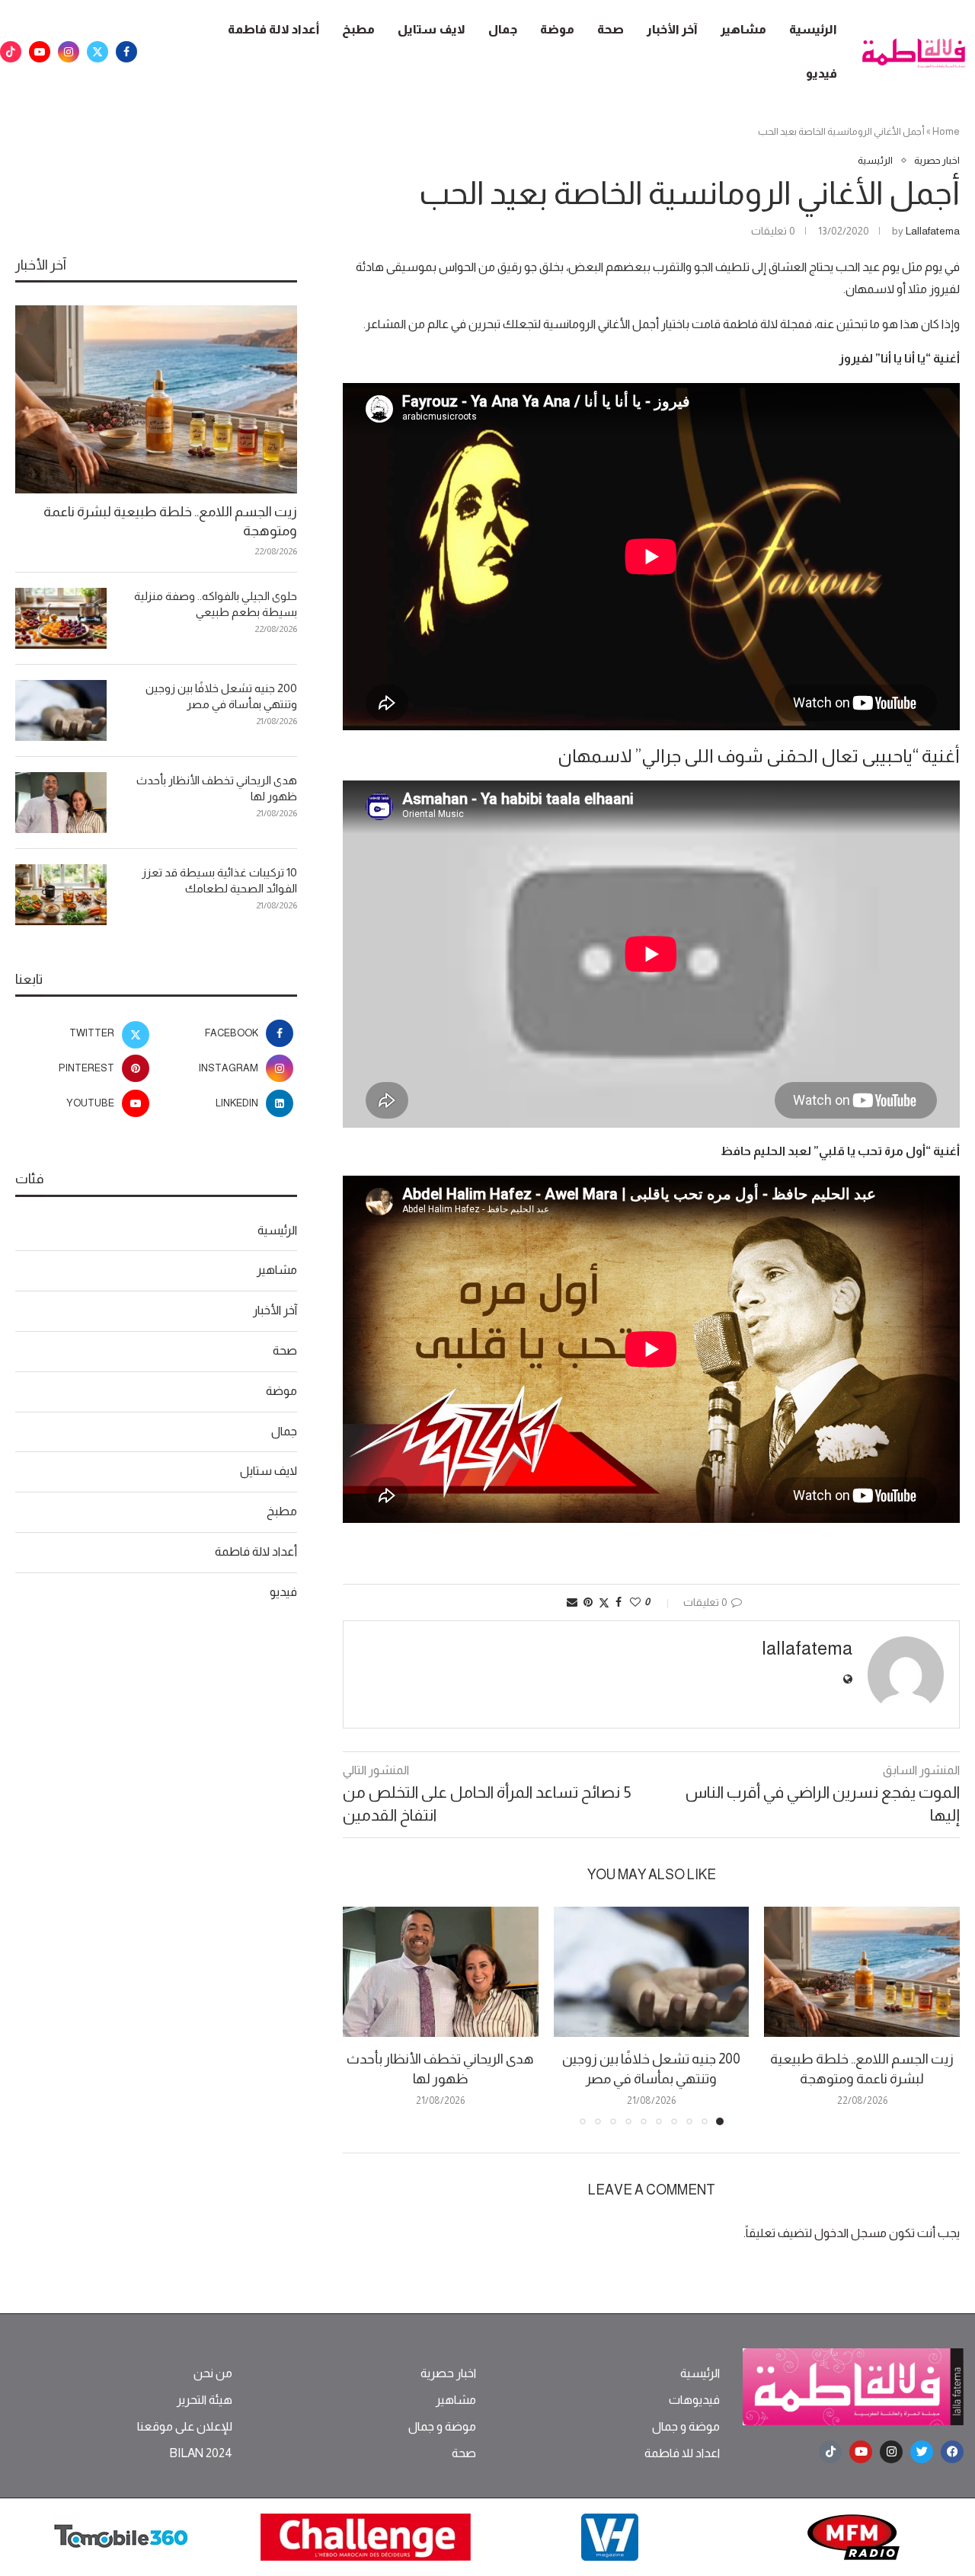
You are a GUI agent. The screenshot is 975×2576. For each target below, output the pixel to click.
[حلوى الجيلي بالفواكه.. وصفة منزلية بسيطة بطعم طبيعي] (61, 618)
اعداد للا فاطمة (682, 2453)
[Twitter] (97, 52)
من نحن (213, 2373)
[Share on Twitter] (604, 1602)
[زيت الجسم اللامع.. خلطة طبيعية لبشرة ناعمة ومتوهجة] (862, 1972)
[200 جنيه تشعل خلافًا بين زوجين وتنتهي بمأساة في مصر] (652, 1972)
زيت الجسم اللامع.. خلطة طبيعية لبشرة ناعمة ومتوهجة (170, 521)
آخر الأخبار (672, 29)
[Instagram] (69, 52)
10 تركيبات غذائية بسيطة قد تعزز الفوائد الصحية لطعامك (219, 880)
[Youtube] (40, 52)
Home (946, 131)
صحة (611, 29)
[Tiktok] (11, 52)
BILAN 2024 (201, 2453)
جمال (503, 29)
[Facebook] (126, 52)
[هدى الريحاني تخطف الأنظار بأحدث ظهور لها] (441, 1972)
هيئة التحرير (205, 2400)
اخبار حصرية (448, 2373)
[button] (363, 2016)
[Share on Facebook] (619, 1602)
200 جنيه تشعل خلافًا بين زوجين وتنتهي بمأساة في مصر (221, 696)
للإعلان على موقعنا (185, 2427)
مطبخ (358, 29)
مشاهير (743, 29)
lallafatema (933, 231)
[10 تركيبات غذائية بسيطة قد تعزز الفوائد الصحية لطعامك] (61, 895)
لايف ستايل (432, 29)
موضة (557, 29)
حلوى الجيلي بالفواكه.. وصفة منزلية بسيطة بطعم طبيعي (216, 604)
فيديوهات (694, 2400)
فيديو (822, 73)
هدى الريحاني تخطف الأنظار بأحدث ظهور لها (217, 788)
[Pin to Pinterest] (588, 1602)
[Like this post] (635, 1602)
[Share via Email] (572, 1602)
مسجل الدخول (850, 2233)
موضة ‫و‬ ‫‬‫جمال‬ (686, 2427)
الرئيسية (813, 29)
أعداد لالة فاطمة (273, 29)
